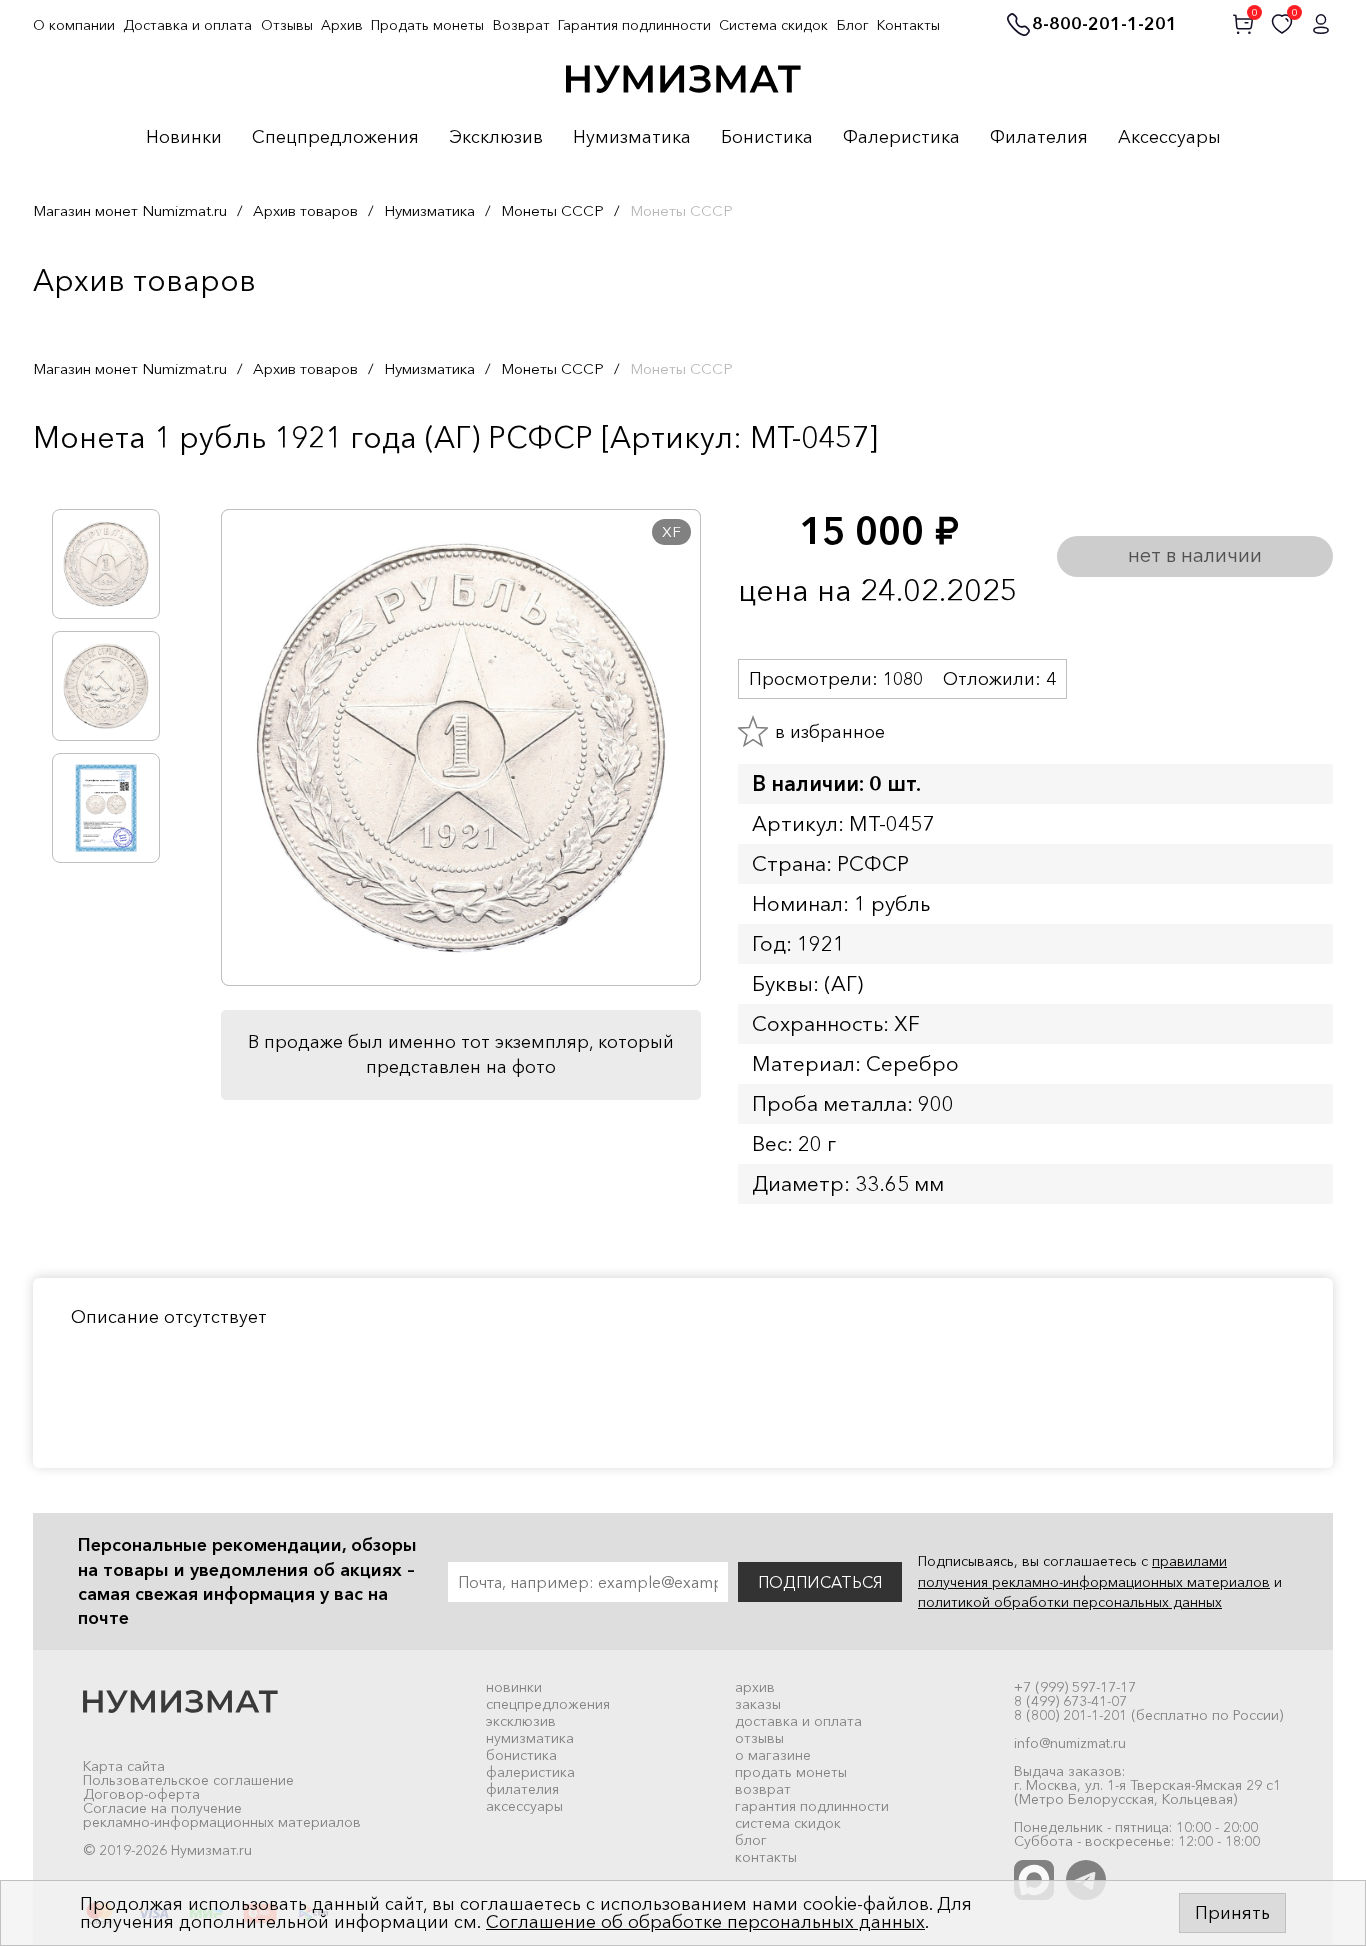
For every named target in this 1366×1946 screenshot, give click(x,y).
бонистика (521, 1755)
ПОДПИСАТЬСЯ (820, 1582)
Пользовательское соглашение (188, 1780)
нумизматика (530, 1738)
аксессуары (524, 1806)
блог (751, 1840)
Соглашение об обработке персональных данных (705, 1922)
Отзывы (287, 25)
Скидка (77, 479)
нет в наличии (1195, 555)
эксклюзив (521, 1721)
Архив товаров (305, 210)
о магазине (773, 1755)
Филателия (1039, 138)
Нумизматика (632, 138)
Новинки (184, 138)
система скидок (788, 1823)
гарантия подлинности (812, 1806)
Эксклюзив (496, 138)
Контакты (908, 25)
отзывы (759, 1738)
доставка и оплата (798, 1721)
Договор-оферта (141, 1794)
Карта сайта (124, 1766)
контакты (766, 1857)
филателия (522, 1789)
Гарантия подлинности (634, 25)
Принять (1232, 1913)
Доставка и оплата (187, 25)
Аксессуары (1169, 138)
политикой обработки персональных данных (1070, 1602)
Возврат (521, 25)
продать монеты (791, 1772)
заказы (758, 1704)
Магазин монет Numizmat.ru (130, 210)
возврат (763, 1789)
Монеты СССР (552, 210)
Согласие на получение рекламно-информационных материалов (222, 1815)
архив (755, 1687)
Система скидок (773, 25)
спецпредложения (548, 1704)
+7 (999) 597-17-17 (1075, 1687)
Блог (853, 25)
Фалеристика (901, 138)
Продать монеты (427, 25)
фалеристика (530, 1772)
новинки (514, 1687)
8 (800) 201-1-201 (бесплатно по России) (1148, 1715)
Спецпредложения (335, 138)
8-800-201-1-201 (1104, 25)
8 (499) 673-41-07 (1070, 1701)
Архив (342, 25)
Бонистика (767, 138)
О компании (74, 25)
